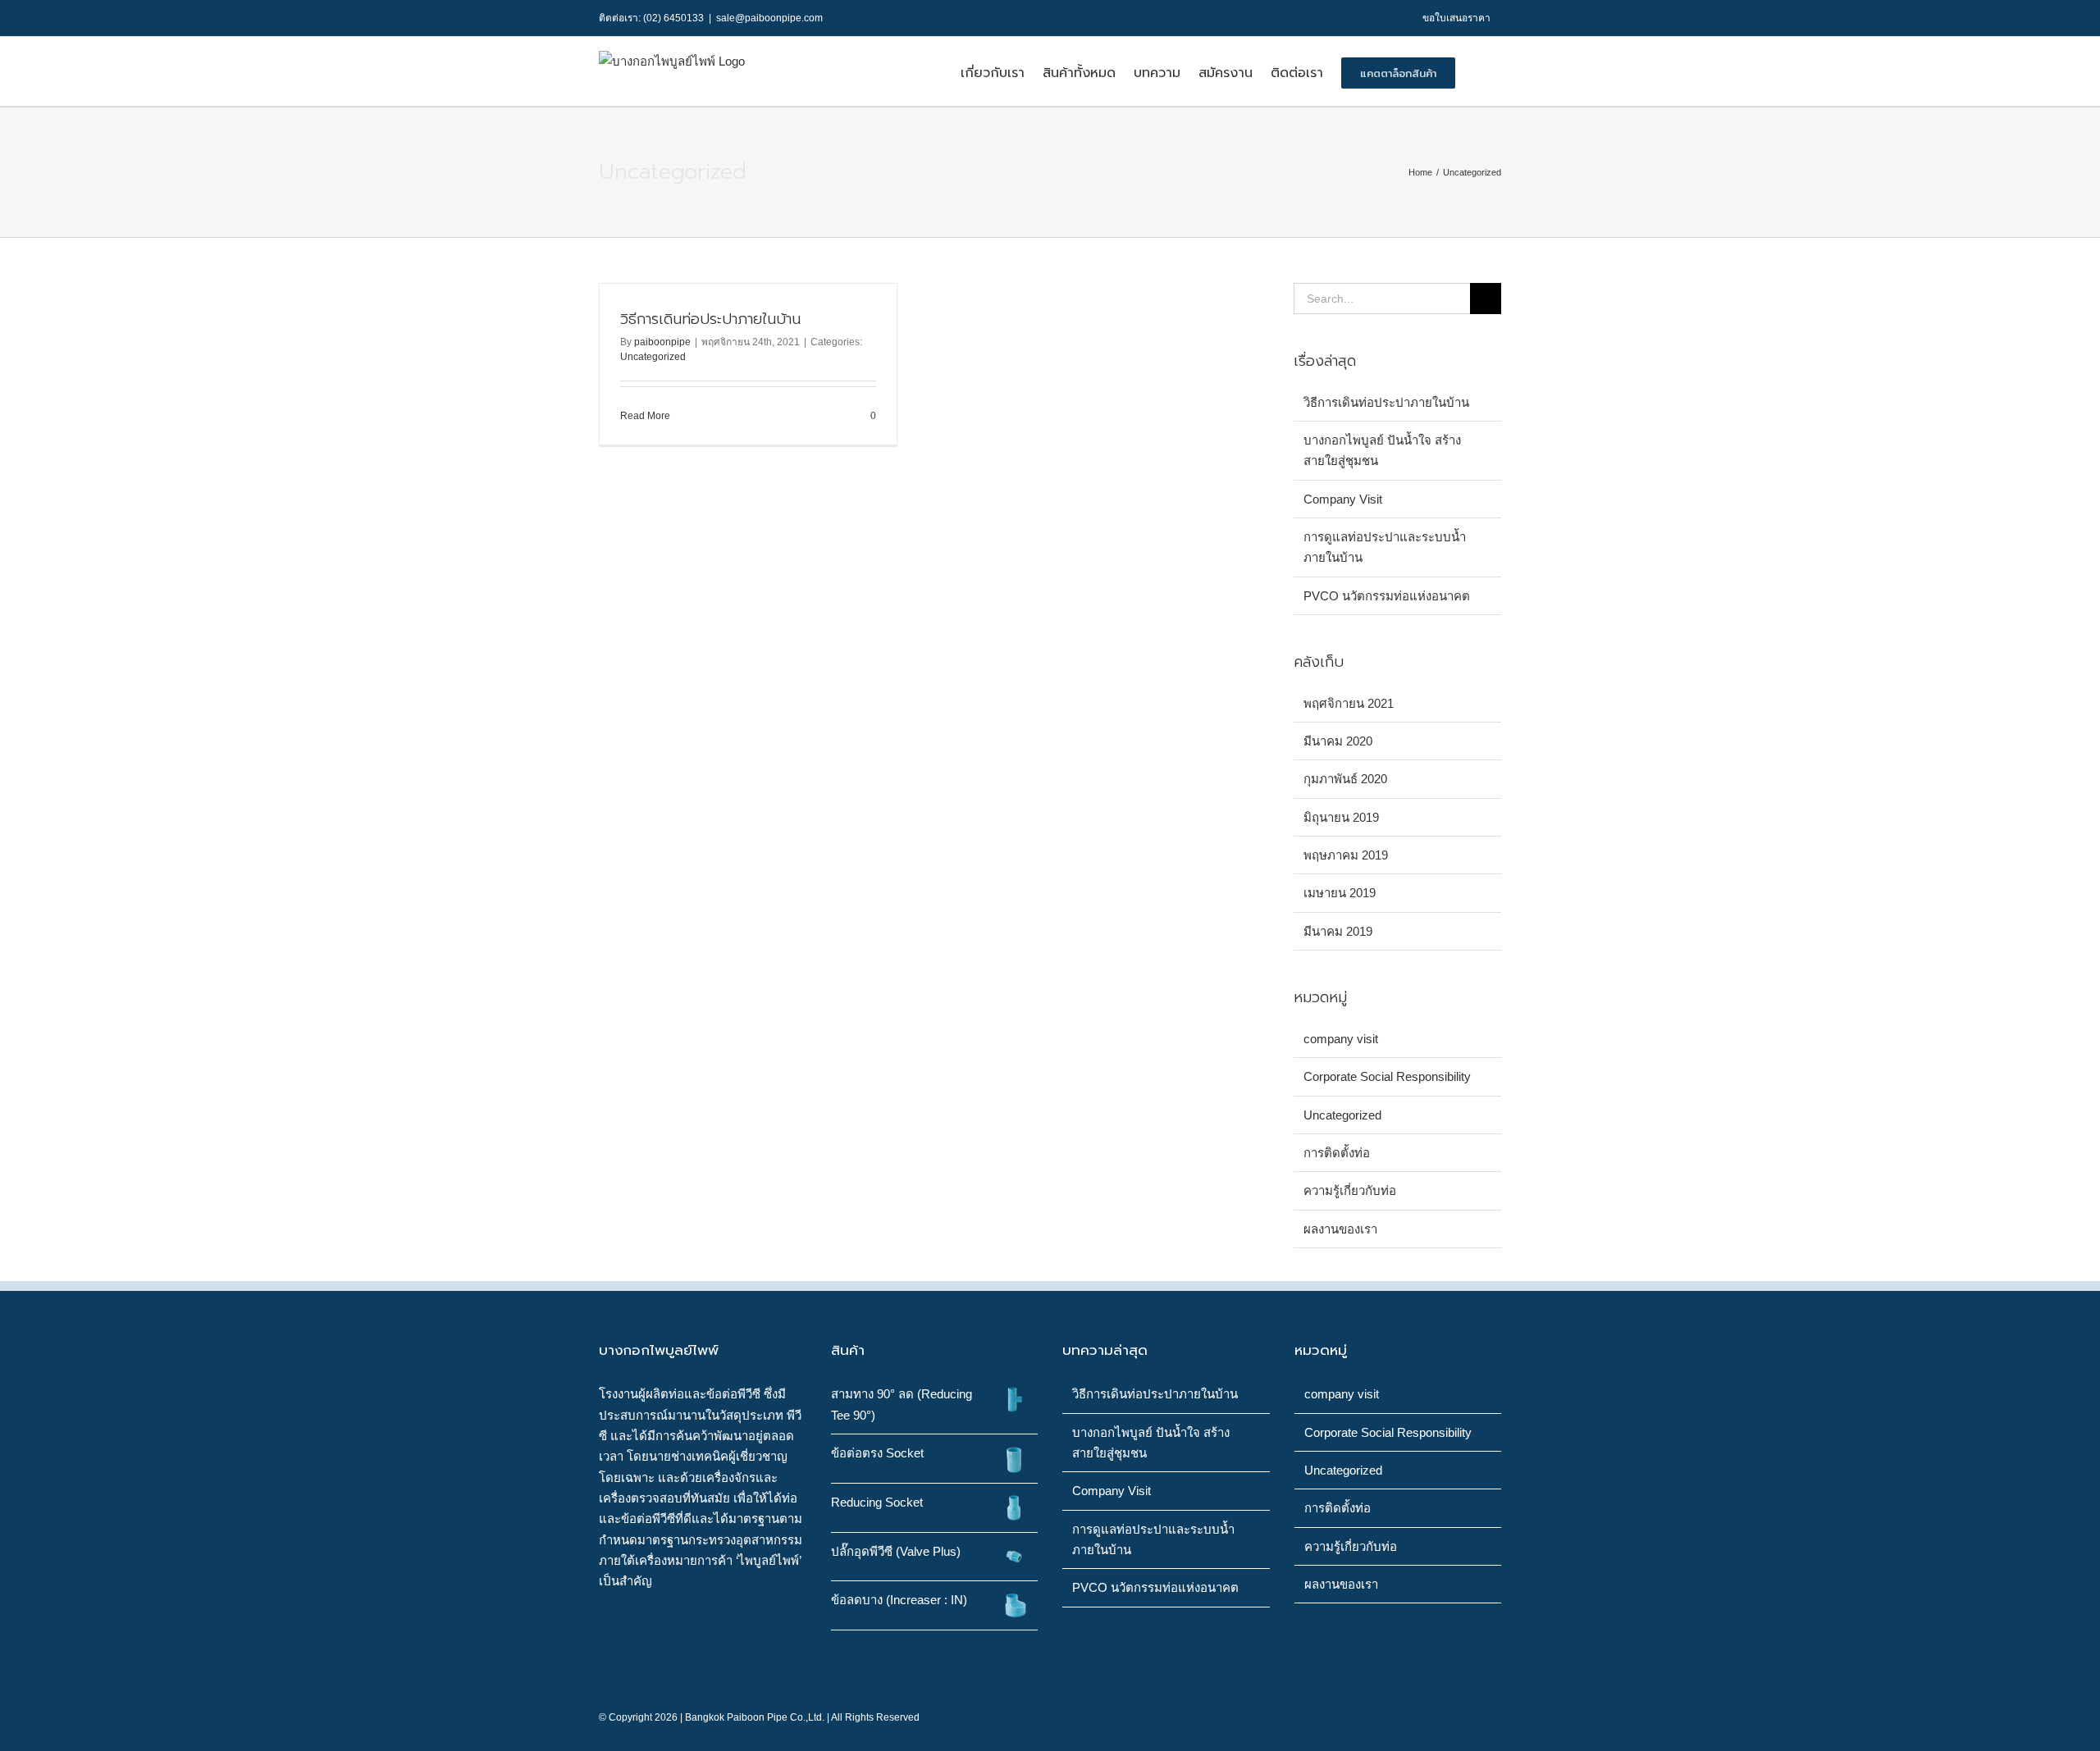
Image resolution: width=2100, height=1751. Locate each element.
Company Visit (1343, 499)
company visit (1341, 1039)
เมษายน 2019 (1340, 893)
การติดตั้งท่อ (1337, 1153)
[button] (1478, 71)
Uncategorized (653, 357)
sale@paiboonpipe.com (769, 18)
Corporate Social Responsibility (1387, 1076)
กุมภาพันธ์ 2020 (1345, 779)
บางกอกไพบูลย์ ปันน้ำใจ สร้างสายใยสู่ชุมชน (1151, 1443)
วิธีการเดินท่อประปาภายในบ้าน (710, 319)
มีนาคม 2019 (1338, 931)
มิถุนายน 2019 (1341, 817)
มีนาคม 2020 (1338, 741)
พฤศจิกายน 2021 (1349, 703)
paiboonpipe (662, 342)
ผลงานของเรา (1340, 1229)
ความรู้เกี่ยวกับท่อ (1350, 1190)
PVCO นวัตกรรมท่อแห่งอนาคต (1387, 596)
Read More (645, 416)
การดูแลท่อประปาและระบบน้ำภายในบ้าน (1153, 1539)
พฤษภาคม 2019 (1346, 855)
